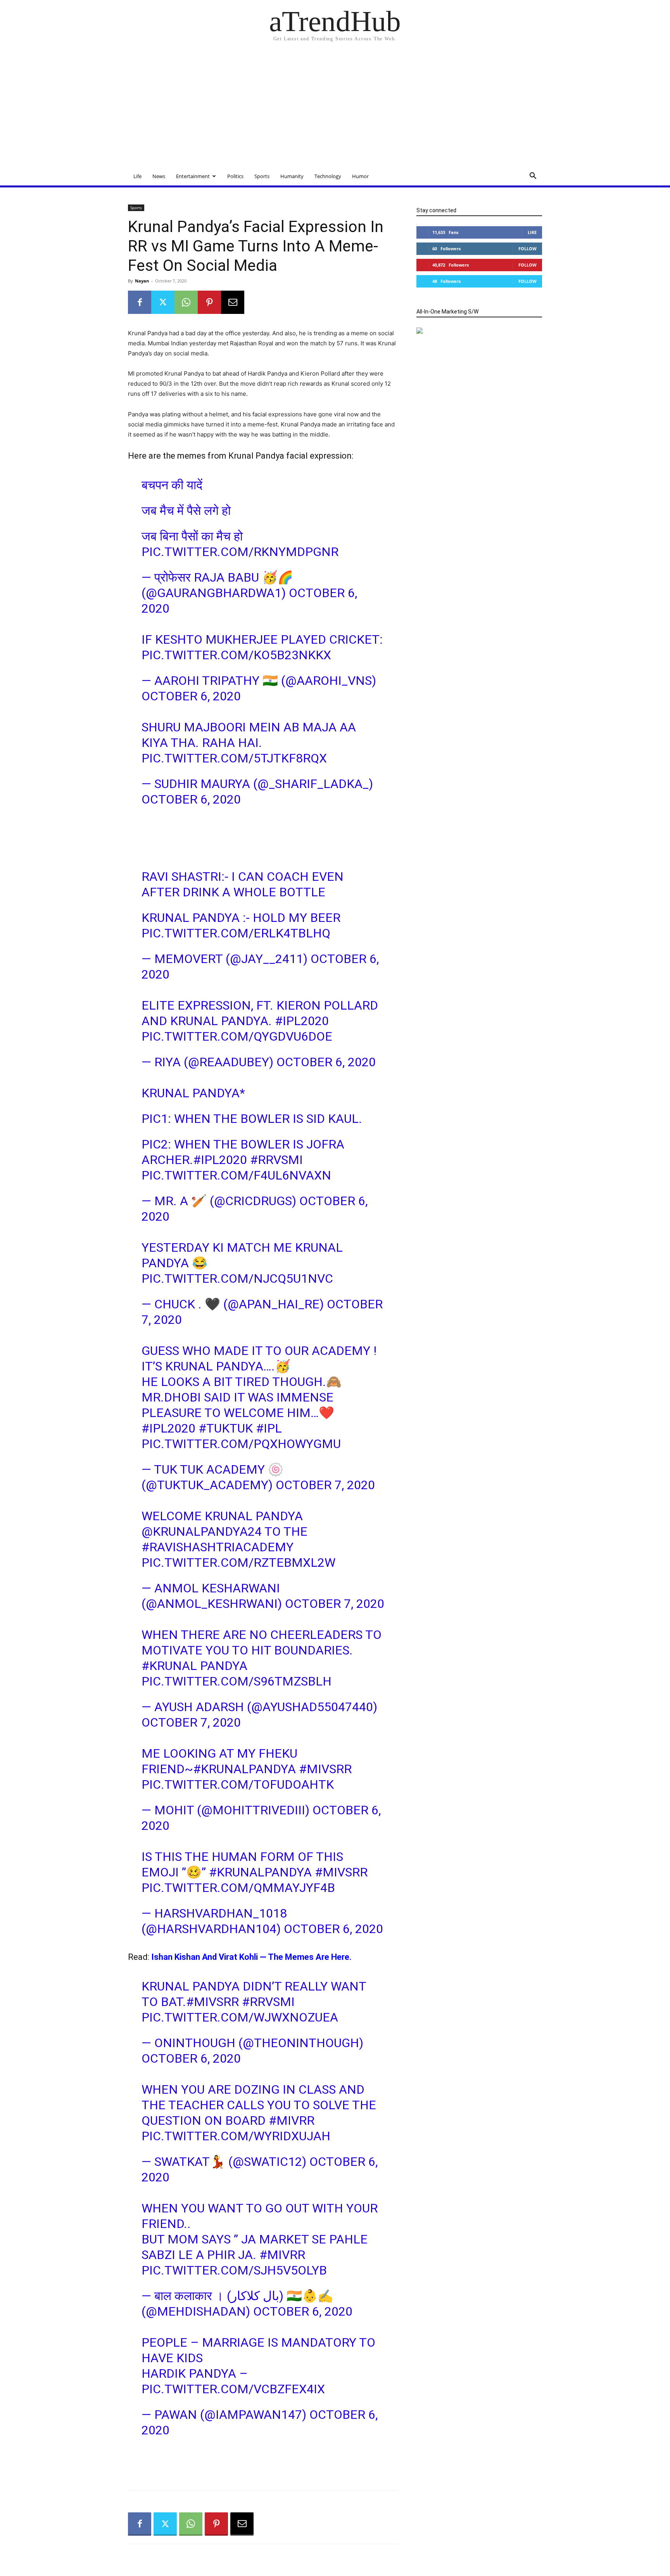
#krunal (169, 1666)
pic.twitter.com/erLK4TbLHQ (236, 933)
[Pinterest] (209, 302)
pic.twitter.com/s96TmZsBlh (237, 1681)
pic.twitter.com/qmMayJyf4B (238, 1888)
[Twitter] (163, 302)
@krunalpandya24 (202, 1531)
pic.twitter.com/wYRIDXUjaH (236, 2136)
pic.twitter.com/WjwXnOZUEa (240, 2017)
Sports (262, 176)
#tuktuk (226, 1428)
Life (137, 176)
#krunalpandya (244, 1769)
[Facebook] (140, 302)
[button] (533, 177)
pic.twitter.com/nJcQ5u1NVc (237, 1278)
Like (532, 232)
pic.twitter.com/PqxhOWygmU (241, 1444)
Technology (328, 176)
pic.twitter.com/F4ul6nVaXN (236, 1175)
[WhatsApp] (186, 302)
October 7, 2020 (325, 1485)
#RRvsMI (276, 1160)
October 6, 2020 (191, 696)
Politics (235, 176)
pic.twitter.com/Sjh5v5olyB (234, 2270)
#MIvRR (292, 2120)
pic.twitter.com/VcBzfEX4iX (233, 2389)
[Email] (233, 302)
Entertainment (193, 176)
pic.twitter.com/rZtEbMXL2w (238, 1563)
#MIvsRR (325, 1769)
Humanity (292, 176)
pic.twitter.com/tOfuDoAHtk (238, 1784)
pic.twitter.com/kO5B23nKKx (236, 655)
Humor (360, 176)
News (159, 176)
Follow (528, 249)
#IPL (269, 1428)
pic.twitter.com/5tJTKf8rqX (234, 758)
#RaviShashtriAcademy (218, 1547)
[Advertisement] (335, 109)
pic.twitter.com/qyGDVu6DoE (237, 1036)
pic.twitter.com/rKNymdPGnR (240, 552)
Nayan (142, 281)
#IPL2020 (302, 1021)
